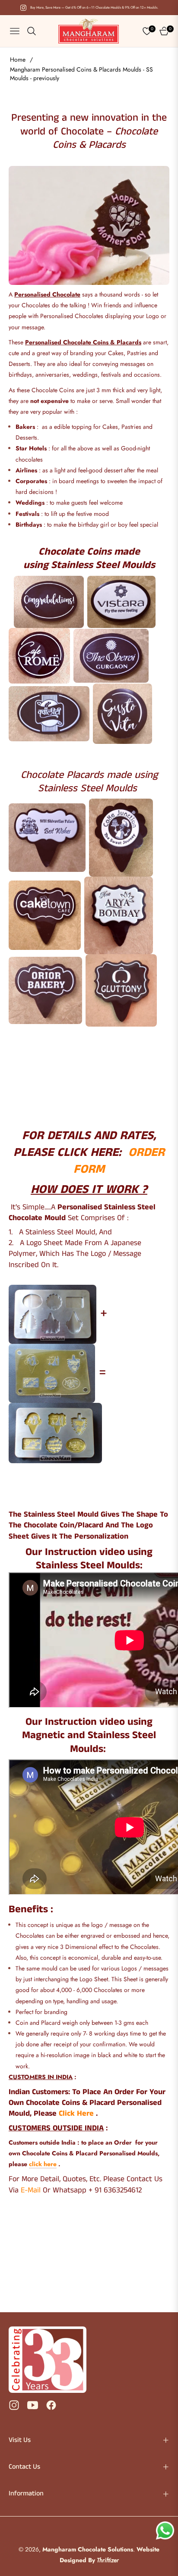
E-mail (31, 2190)
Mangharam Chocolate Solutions (88, 2549)
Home (18, 59)
